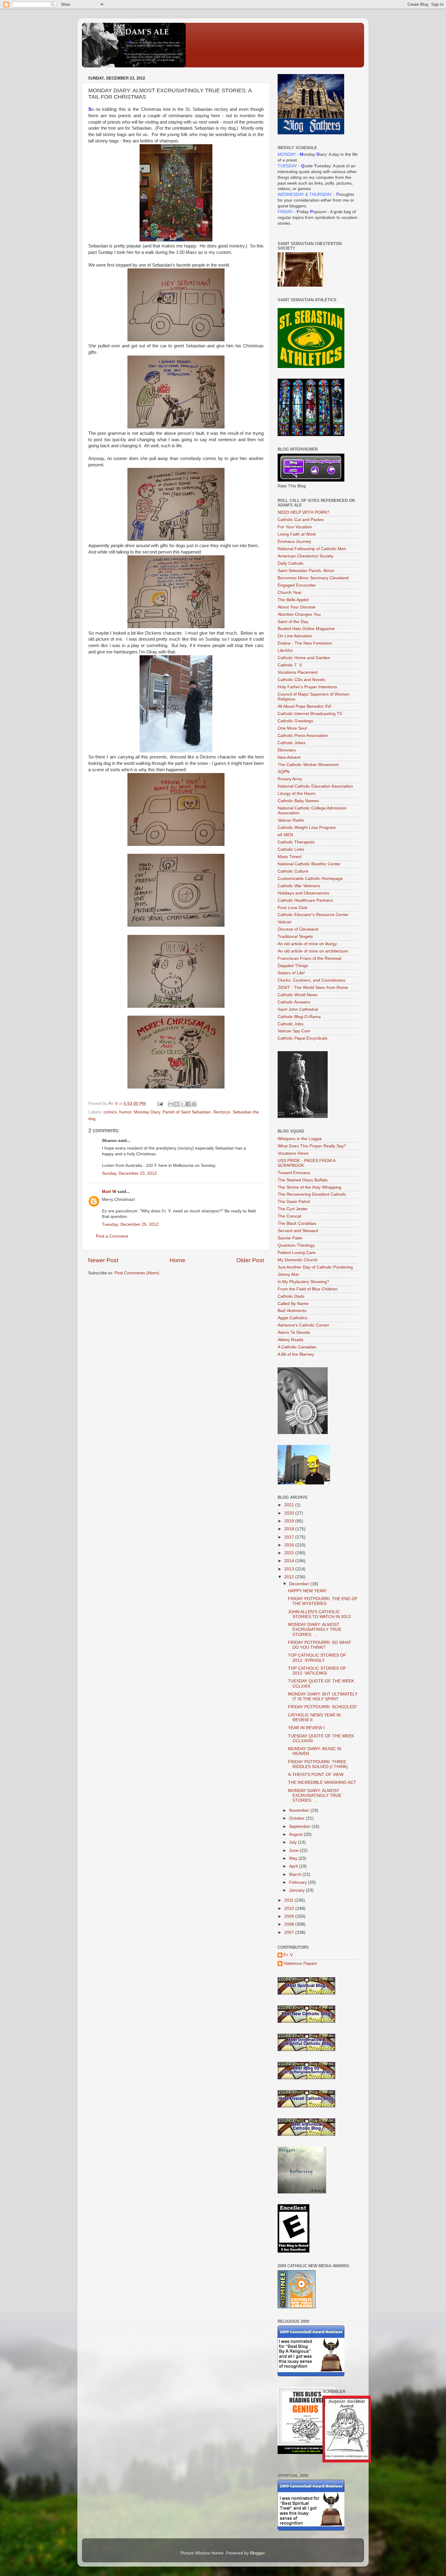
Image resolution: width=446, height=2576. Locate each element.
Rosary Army (290, 779)
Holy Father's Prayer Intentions (307, 687)
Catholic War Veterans (299, 886)
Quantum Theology (296, 1245)
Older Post (250, 1260)
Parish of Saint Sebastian (187, 1112)
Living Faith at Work (297, 534)
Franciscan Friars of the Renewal (309, 958)
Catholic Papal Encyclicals (302, 1038)
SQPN (284, 772)
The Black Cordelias (297, 1223)
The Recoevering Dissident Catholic (312, 1194)
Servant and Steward (298, 1231)
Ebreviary (287, 750)
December (300, 1584)
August (296, 1834)
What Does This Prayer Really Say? (312, 1146)
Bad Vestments (292, 1311)
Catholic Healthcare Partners (305, 900)
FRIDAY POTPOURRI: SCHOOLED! (322, 1707)
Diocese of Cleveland (298, 929)
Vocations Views (293, 1153)
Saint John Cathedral (298, 1009)
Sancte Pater (290, 1238)
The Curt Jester (293, 1209)
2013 (290, 1569)
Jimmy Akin (288, 1274)
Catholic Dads (291, 1296)
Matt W (109, 1192)
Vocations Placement (298, 672)
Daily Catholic (291, 563)
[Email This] (171, 1104)
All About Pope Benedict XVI (304, 706)
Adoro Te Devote (294, 1332)
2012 (290, 1577)
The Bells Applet (293, 600)
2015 (290, 1553)
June (294, 1850)
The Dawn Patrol (294, 1202)
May (294, 1858)
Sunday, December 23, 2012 (129, 1173)
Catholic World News (297, 995)
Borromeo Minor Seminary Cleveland (313, 578)
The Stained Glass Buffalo (303, 1180)
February (299, 1882)
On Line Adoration (295, 636)
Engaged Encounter (297, 585)
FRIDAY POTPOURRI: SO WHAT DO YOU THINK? (320, 1645)
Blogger (257, 2553)
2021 (290, 1505)
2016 (290, 1545)
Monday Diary (147, 1112)
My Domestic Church (298, 1260)
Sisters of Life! (291, 973)
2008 (290, 1924)
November (300, 1810)
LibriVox (285, 651)
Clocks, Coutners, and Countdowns (311, 980)
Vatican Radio (291, 820)
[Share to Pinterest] (194, 1104)
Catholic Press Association (303, 736)
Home (177, 1260)
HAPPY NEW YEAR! (307, 1591)
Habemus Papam (300, 1963)
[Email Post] (160, 1104)
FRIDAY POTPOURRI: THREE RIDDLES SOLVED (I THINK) (318, 1764)
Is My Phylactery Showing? (303, 1282)
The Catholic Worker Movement (308, 765)
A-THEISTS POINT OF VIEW (316, 1775)
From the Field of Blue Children (308, 1289)
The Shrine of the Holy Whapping (309, 1187)
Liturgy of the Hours (297, 794)
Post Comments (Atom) (137, 1273)
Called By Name (293, 1304)
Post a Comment (112, 1236)
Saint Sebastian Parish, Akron (306, 571)
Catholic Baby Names (298, 801)
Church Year (290, 593)
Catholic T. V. (290, 665)
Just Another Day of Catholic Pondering (315, 1267)
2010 (290, 1908)
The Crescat (289, 1216)
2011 (289, 1900)
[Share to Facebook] (188, 1104)
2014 (290, 1561)
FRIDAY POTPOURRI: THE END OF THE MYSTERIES (323, 1601)
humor (125, 1112)
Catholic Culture (293, 871)
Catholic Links (291, 849)
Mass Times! (290, 857)
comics (110, 1112)
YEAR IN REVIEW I (306, 1728)
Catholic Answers (294, 1002)
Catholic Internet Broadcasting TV (310, 714)
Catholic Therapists (296, 842)
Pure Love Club (292, 908)
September (300, 1826)
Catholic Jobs (291, 1024)
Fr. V (288, 1955)
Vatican (285, 922)
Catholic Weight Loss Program (307, 828)
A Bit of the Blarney (296, 1354)
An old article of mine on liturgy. (308, 944)
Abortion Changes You (299, 614)
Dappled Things (293, 966)
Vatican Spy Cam (294, 1031)
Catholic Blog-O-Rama (299, 1017)
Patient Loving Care (297, 1253)
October (297, 1818)
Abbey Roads (291, 1340)
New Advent (289, 757)
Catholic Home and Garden (304, 658)
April (294, 1866)
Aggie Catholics (292, 1318)
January (297, 1890)
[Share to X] (182, 1104)
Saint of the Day (293, 622)
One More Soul (292, 728)
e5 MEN (285, 835)
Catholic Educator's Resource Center (313, 915)
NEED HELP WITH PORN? (303, 512)
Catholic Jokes (292, 743)
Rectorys (222, 1112)
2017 (290, 1537)
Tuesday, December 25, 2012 (130, 1224)
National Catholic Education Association (315, 786)
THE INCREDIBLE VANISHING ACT (322, 1782)
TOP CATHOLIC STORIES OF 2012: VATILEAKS (317, 1671)
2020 (290, 1513)
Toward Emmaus (294, 1173)
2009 (290, 1916)
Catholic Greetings (295, 721)
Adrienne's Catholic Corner (303, 1325)
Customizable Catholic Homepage (310, 879)
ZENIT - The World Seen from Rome (313, 988)
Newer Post (103, 1260)
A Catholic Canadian (297, 1347)
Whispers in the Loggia (300, 1139)
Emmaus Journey (294, 542)
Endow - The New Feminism (305, 643)
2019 (290, 1521)
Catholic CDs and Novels (301, 680)
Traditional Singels (295, 937)
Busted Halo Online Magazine (306, 629)
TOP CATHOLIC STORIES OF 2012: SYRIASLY (317, 1658)
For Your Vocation (295, 527)
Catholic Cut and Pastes (301, 520)
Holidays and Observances (303, 893)
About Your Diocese (297, 607)
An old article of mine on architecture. (313, 951)
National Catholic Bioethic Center (309, 864)
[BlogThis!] (177, 1104)
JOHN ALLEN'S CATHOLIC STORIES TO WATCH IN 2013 (319, 1614)
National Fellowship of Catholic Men (312, 549)
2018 (290, 1529)
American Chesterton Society (306, 556)
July (294, 1842)
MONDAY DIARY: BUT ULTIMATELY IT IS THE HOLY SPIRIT (323, 1697)
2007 (290, 1932)
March (296, 1874)
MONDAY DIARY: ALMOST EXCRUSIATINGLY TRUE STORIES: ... (315, 1629)
